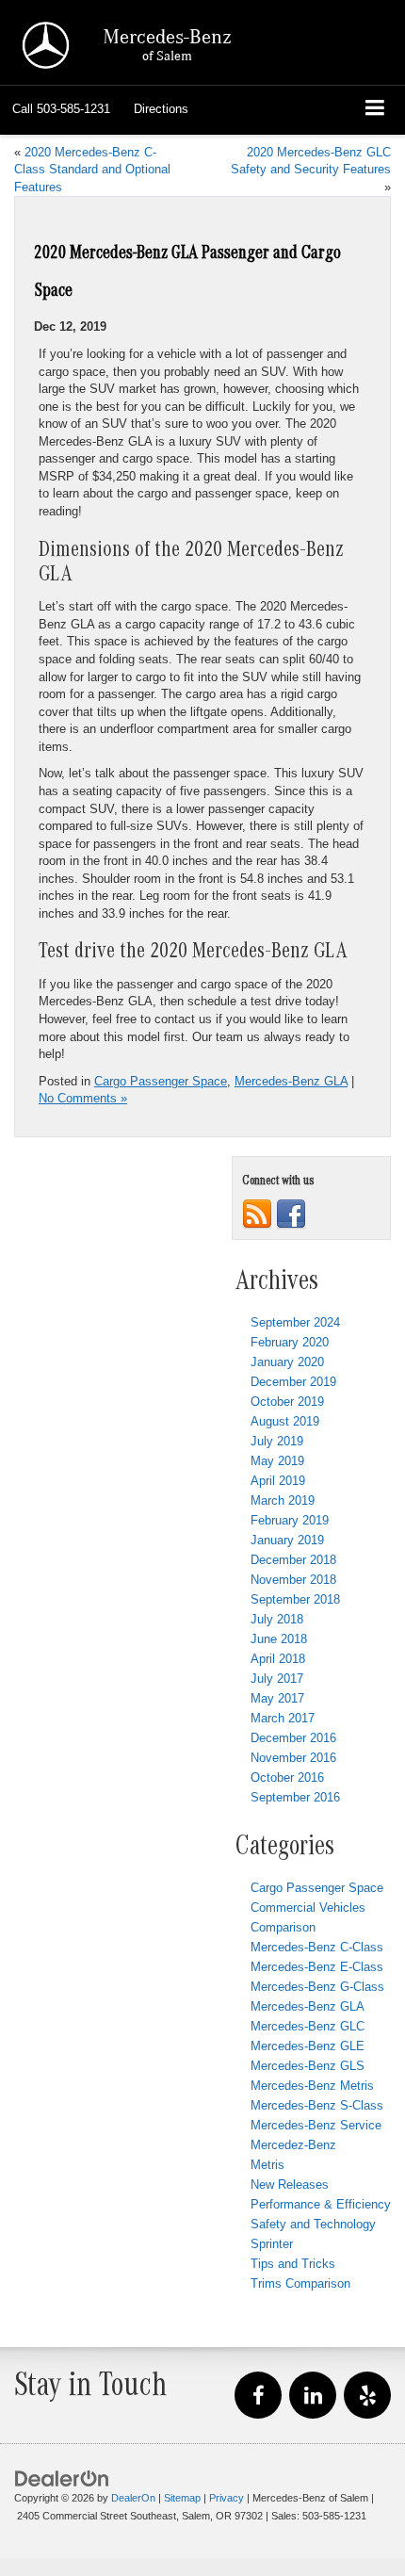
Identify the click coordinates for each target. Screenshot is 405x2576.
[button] (61, 109)
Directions (161, 109)
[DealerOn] (62, 2478)
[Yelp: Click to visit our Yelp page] (367, 2397)
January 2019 (287, 1540)
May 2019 (277, 1461)
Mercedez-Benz (293, 2145)
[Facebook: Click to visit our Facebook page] (258, 2397)
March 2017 (283, 1718)
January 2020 (287, 1362)
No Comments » (83, 1098)
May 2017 (277, 1698)
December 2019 (293, 1382)
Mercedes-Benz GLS (308, 2066)
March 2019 (283, 1500)
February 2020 (290, 1342)
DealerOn (133, 2498)
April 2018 (278, 1659)
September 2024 (295, 1322)
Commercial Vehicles (308, 1908)
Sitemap (182, 2498)
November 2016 (293, 1758)
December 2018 (293, 1560)
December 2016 (293, 1738)
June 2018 (279, 1639)
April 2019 (278, 1481)
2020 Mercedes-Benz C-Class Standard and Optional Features (92, 170)
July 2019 (277, 1441)
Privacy (227, 2498)
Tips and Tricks (293, 2264)
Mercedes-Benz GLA (291, 1081)
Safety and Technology (313, 2224)
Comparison (283, 1927)
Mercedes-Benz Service (316, 2125)
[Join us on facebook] (291, 1214)
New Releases (290, 2185)
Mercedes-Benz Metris (312, 2086)
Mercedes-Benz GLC (308, 2026)
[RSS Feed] (257, 1214)
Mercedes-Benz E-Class (317, 1967)
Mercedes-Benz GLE (308, 2046)
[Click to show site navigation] (375, 110)
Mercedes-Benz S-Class (317, 2105)
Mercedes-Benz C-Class (317, 1947)
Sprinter (272, 2244)
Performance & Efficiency (321, 2204)
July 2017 (277, 1679)
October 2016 (287, 1777)
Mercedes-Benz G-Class (317, 1987)
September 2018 (295, 1599)
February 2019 (290, 1520)
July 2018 (277, 1619)
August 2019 (285, 1421)
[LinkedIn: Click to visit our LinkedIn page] (313, 2397)
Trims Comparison (300, 2283)
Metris (267, 2165)
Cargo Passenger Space (161, 1081)
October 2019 (287, 1402)
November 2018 (293, 1580)
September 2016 (295, 1797)
